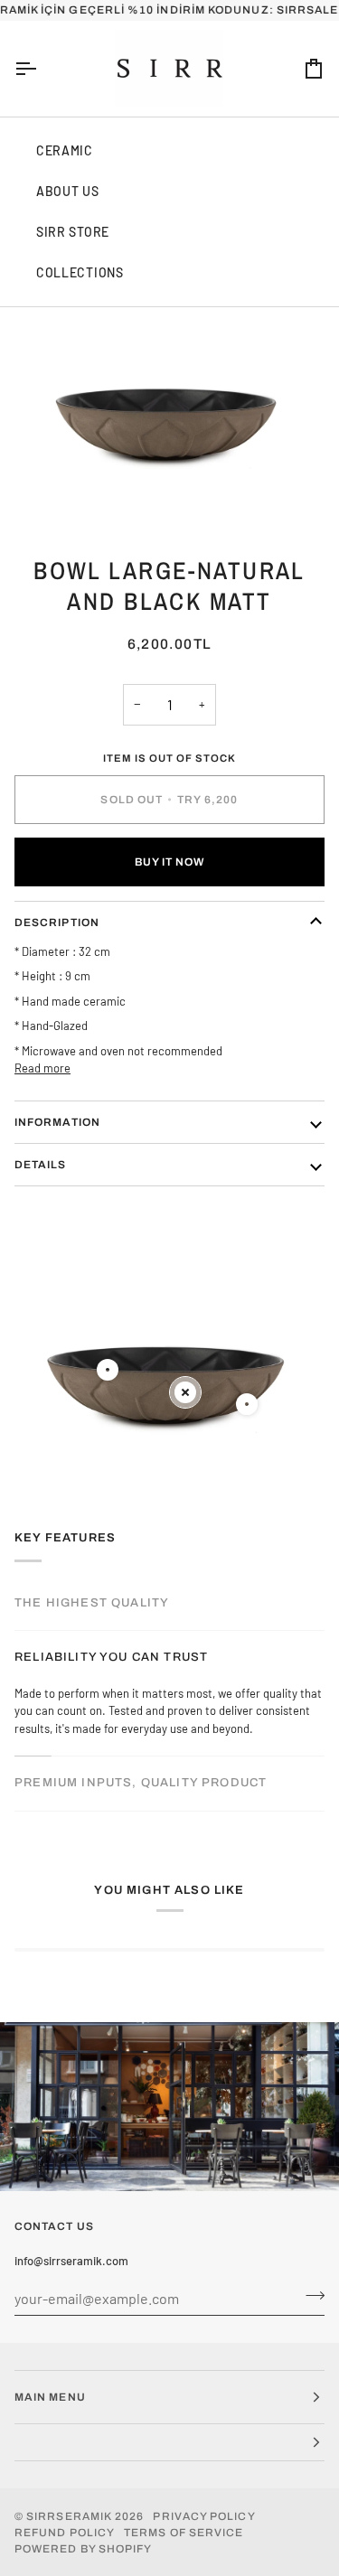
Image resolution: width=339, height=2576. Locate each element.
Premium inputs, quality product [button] (141, 1783)
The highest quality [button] (92, 1603)
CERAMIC (65, 150)
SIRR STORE (73, 232)
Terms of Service (184, 2533)
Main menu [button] (50, 2397)
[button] (169, 2443)
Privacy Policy (204, 2516)
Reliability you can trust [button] (111, 1657)
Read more (42, 1068)
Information (57, 1122)
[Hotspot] (108, 1370)
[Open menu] (42, 69)
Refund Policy (65, 2533)
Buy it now (170, 862)
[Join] (310, 2296)
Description (57, 923)
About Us (68, 191)
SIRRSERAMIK (69, 2516)
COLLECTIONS (80, 272)
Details (41, 1165)
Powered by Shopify (83, 2549)
